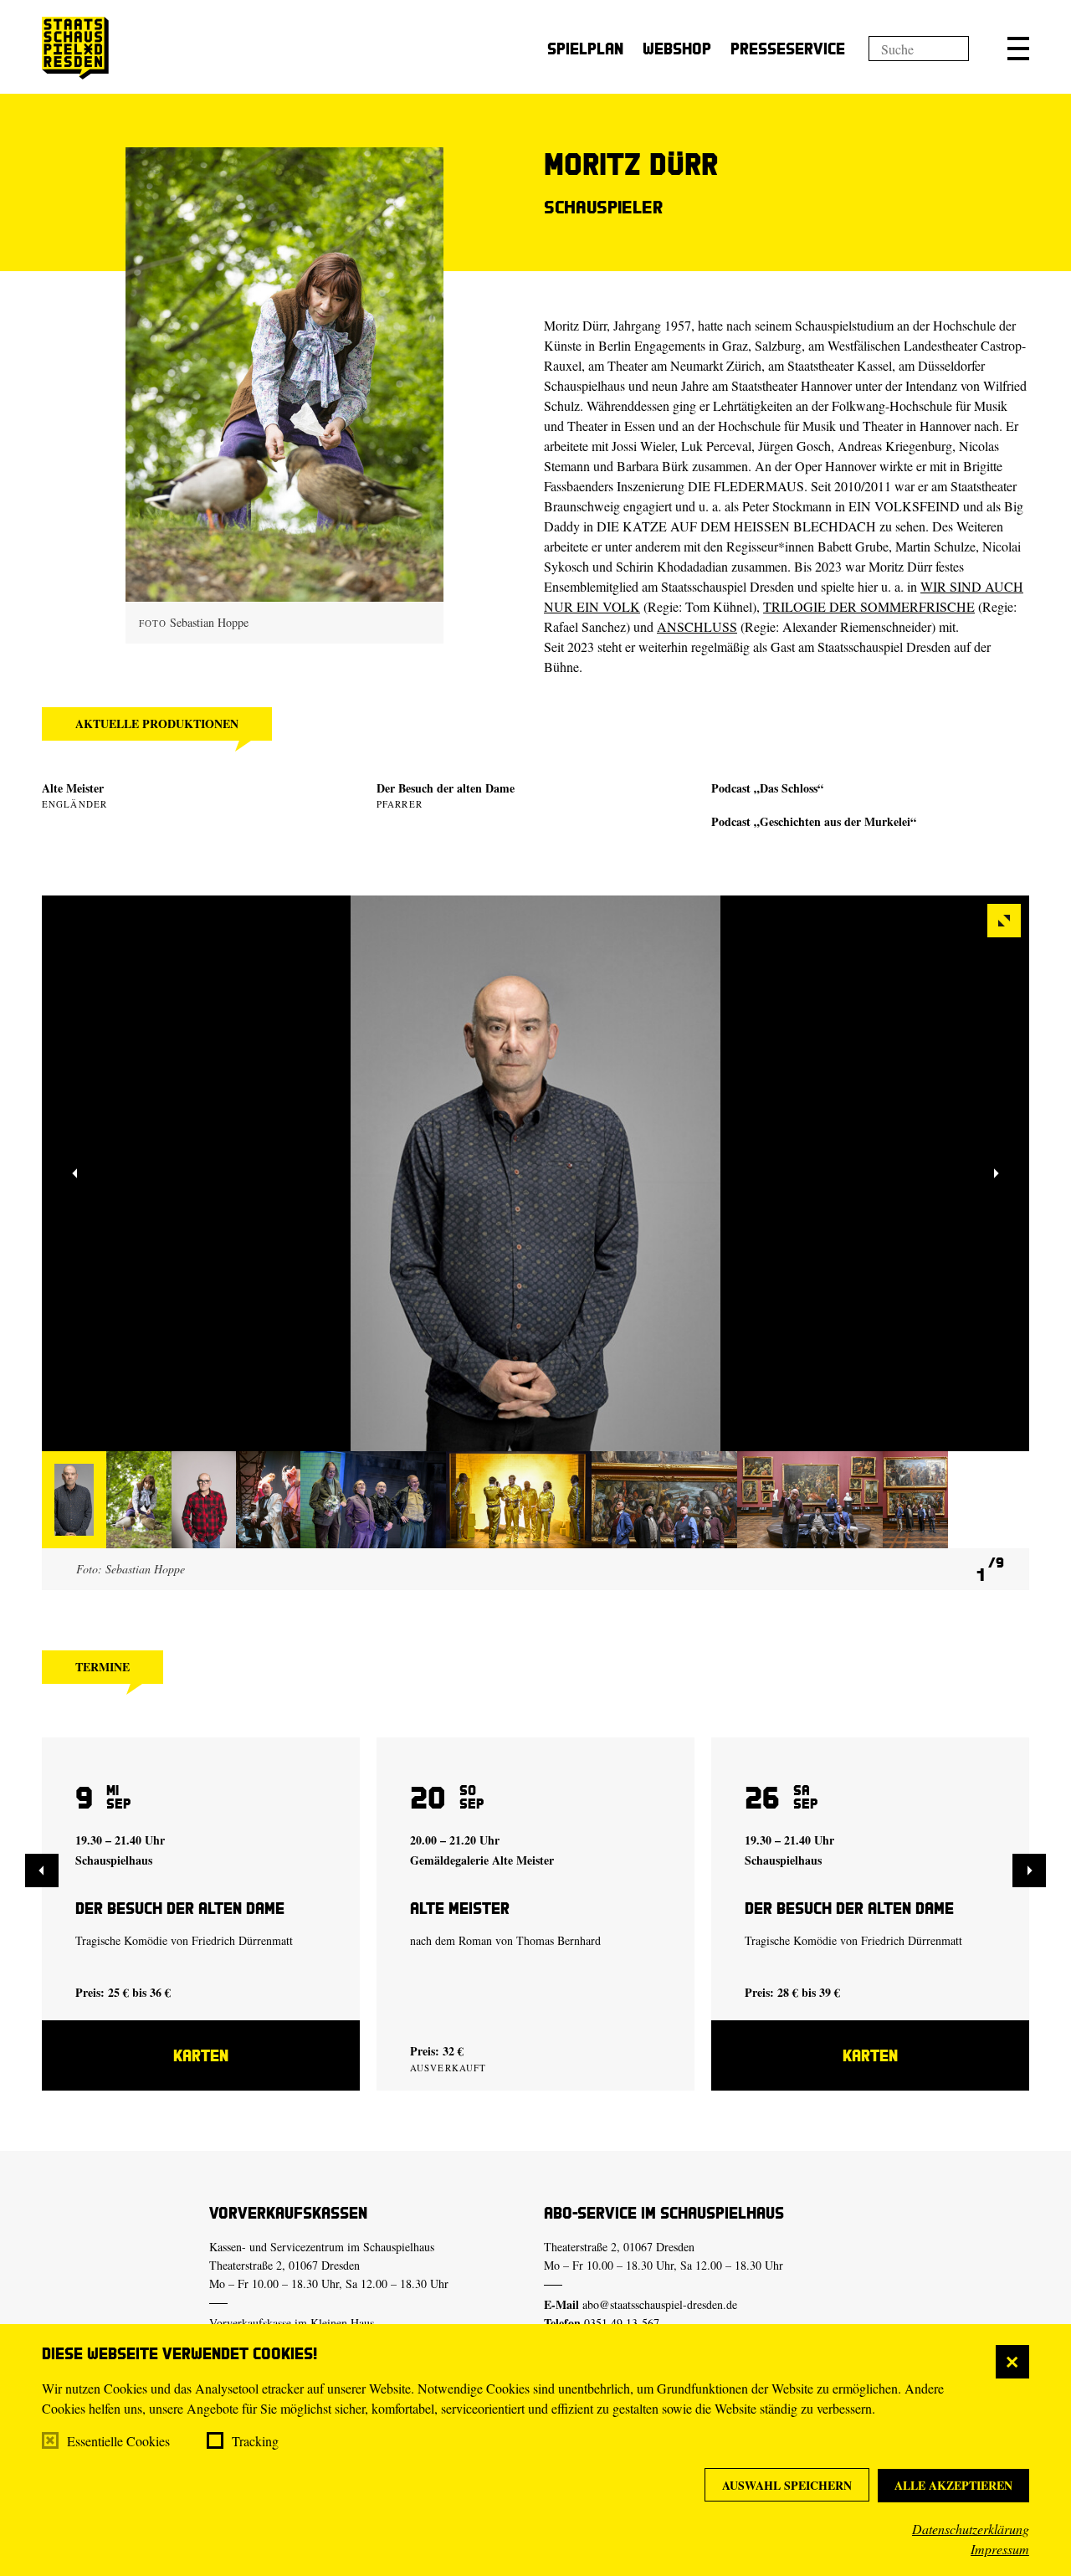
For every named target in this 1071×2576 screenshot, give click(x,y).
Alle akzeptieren (953, 2485)
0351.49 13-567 (622, 2323)
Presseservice (788, 48)
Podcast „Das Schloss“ (767, 788)
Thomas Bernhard (559, 1940)
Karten (201, 2055)
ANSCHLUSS (697, 626)
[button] (1018, 49)
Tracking (255, 2441)
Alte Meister (73, 788)
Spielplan (585, 48)
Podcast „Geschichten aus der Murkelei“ (814, 821)
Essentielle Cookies (118, 2441)
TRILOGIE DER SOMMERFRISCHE (869, 606)
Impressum (1000, 2549)
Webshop (677, 48)
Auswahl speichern (787, 2485)
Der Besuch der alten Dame (446, 788)
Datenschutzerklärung (971, 2529)
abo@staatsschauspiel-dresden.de (660, 2304)
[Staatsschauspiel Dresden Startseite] (75, 48)
